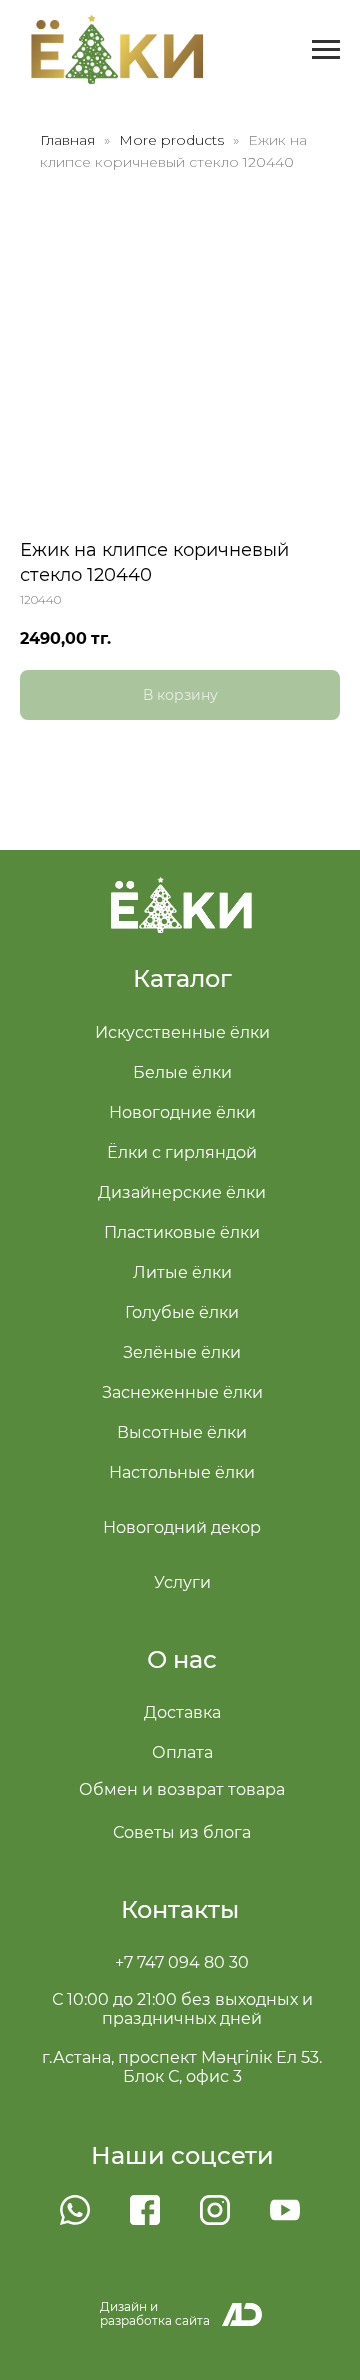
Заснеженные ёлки (182, 1392)
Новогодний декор (182, 1527)
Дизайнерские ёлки (182, 1192)
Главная (67, 140)
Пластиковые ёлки (182, 1232)
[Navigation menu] (326, 50)
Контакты (180, 1909)
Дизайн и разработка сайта (155, 2313)
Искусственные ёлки (182, 1032)
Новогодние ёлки (182, 1112)
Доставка (182, 1712)
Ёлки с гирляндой (182, 1152)
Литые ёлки (182, 1272)
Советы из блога (182, 1832)
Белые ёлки (182, 1072)
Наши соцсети (182, 2155)
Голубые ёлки (182, 1312)
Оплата (182, 1752)
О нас (182, 1659)
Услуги (182, 1582)
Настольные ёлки (182, 1472)
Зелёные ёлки (182, 1352)
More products (173, 140)
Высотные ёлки (182, 1432)
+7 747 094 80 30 (182, 1962)
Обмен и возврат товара (182, 1789)
